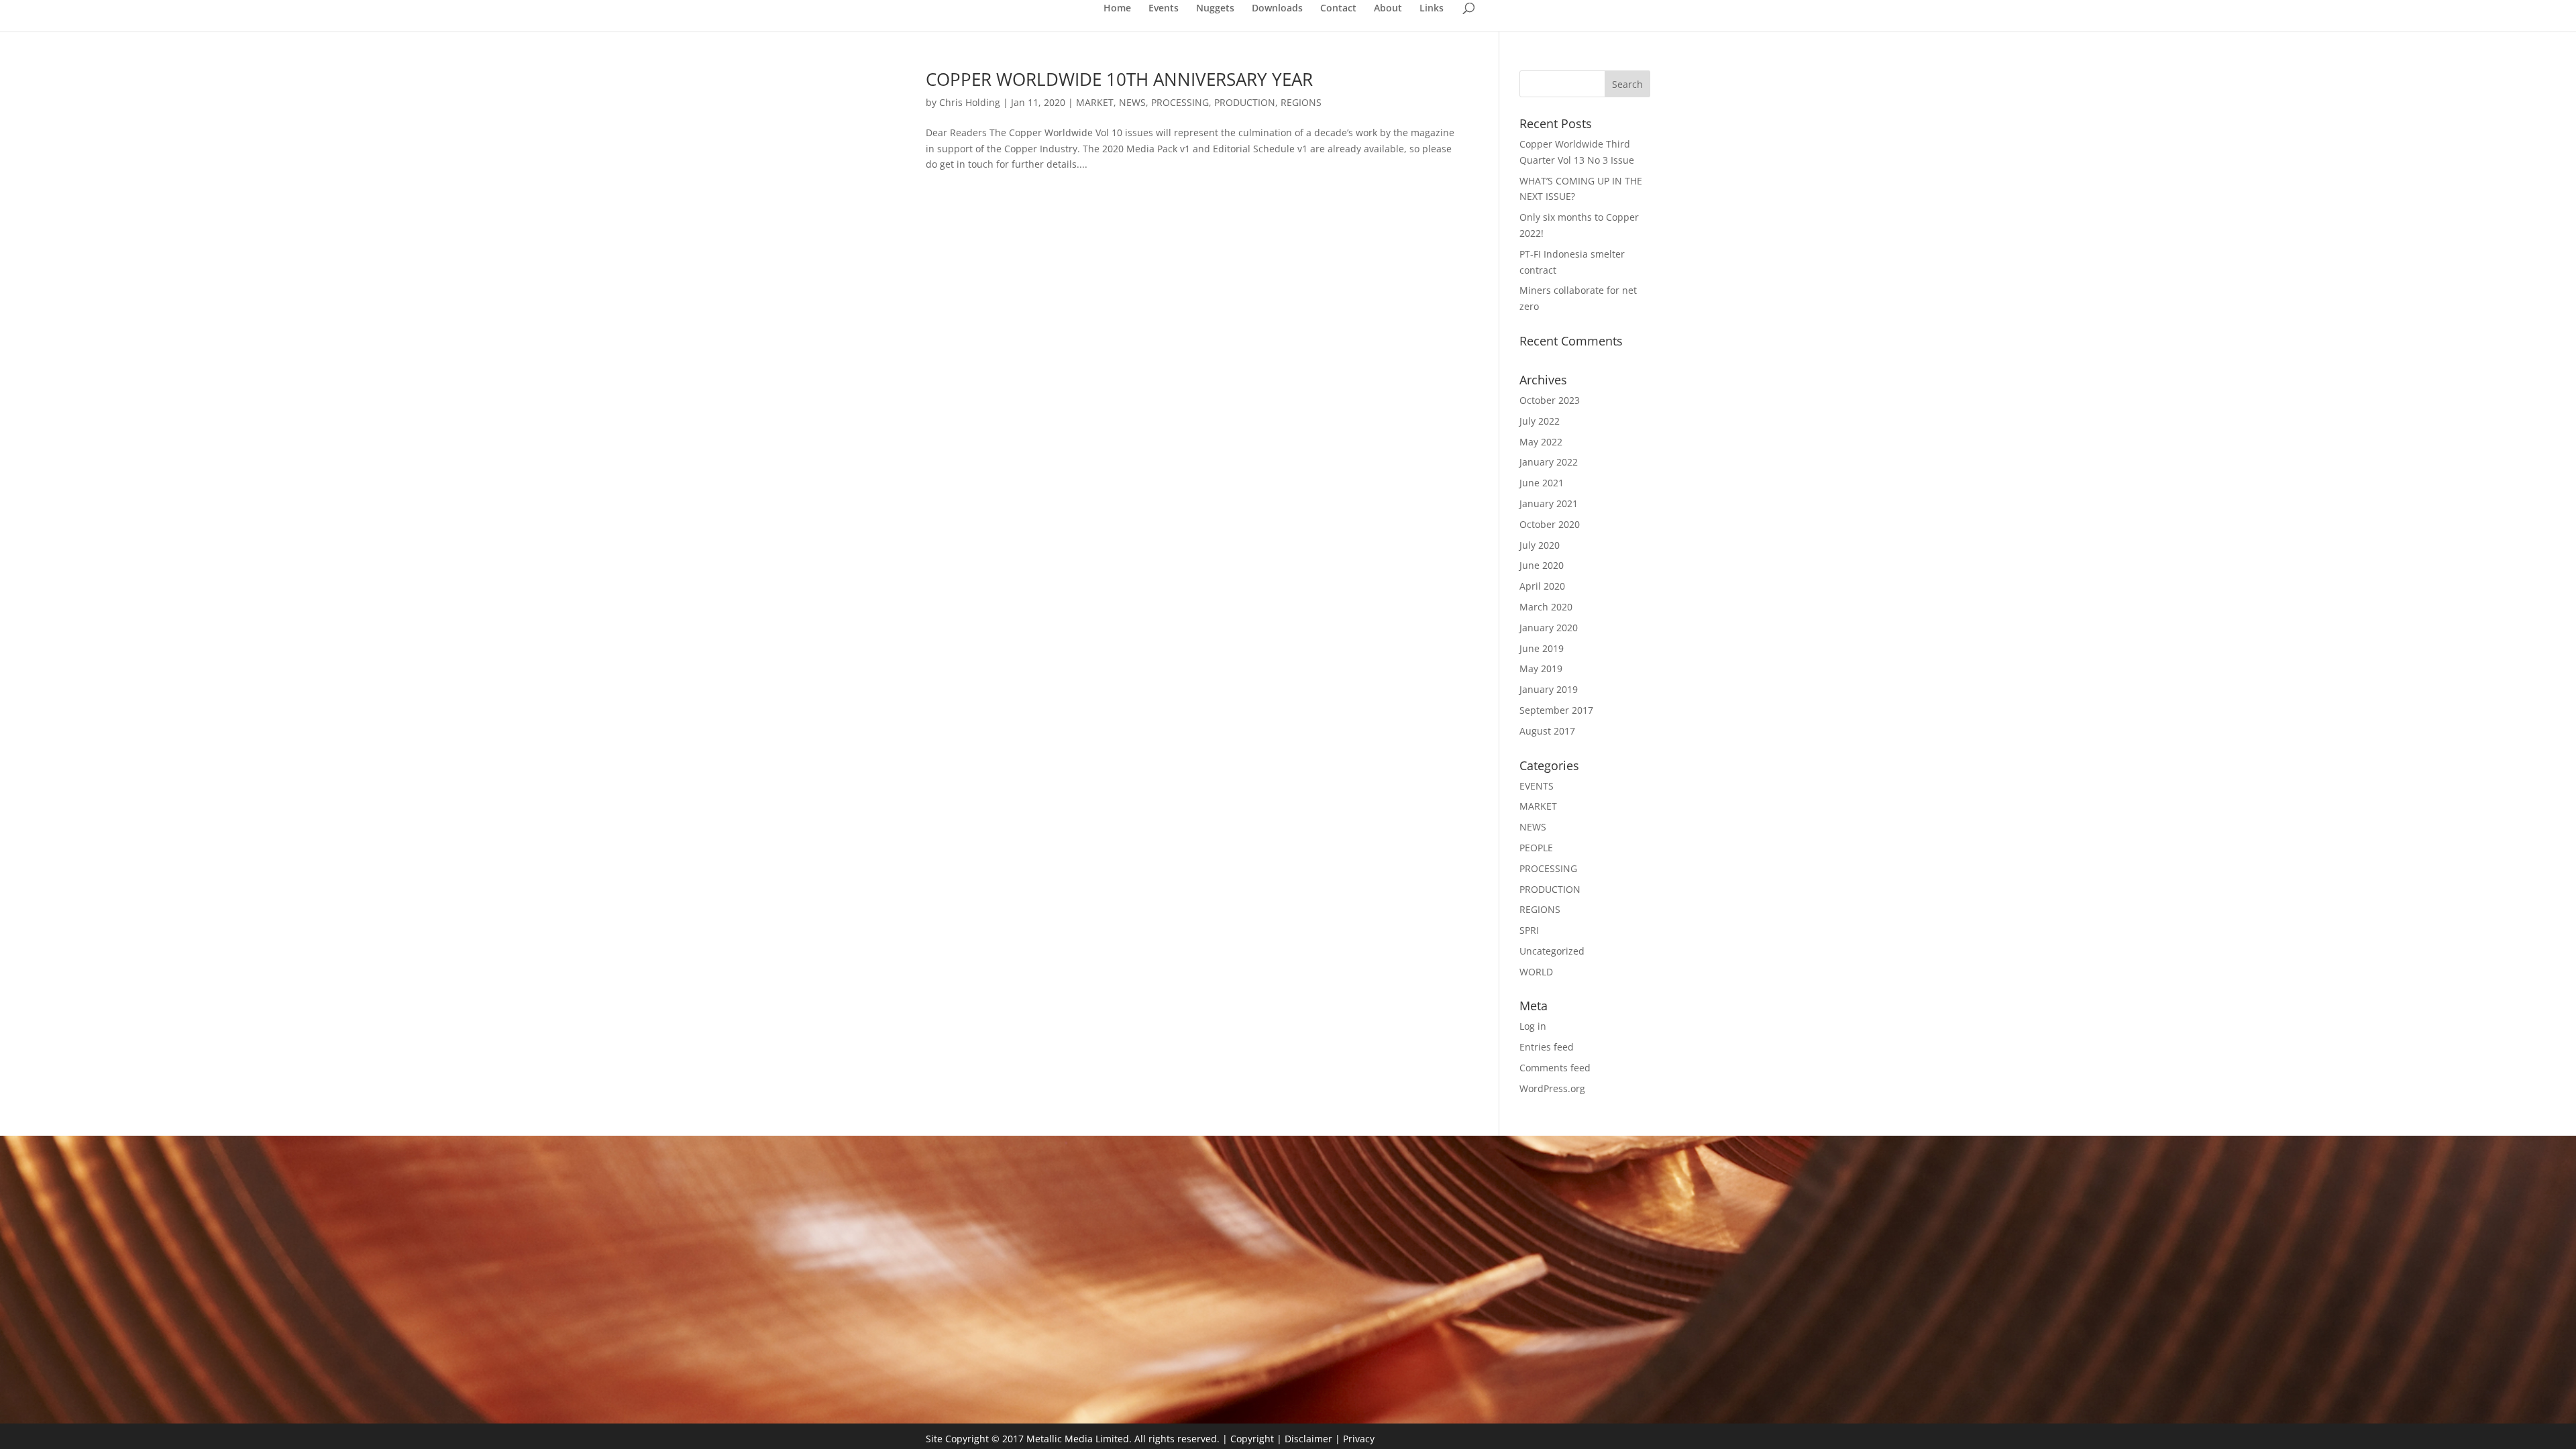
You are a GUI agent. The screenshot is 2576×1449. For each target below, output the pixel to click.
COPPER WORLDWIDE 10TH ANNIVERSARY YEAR (1119, 79)
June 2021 (1542, 483)
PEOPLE (1536, 848)
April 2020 (1542, 586)
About (1388, 9)
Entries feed (1547, 1047)
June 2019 (1542, 648)
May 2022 (1541, 442)
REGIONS (1301, 102)
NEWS (1132, 102)
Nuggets (1215, 9)
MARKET (1095, 102)
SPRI (1529, 930)
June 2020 (1542, 565)
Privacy (1359, 1439)
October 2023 (1550, 400)
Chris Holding (970, 102)
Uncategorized (1552, 951)
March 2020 (1546, 607)
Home (1117, 9)
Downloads (1277, 9)
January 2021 (1549, 503)
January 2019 (1549, 689)
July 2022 (1540, 421)
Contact (1338, 9)
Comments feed (1555, 1068)
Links (1432, 9)
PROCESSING (1180, 102)
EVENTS (1537, 786)
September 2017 (1556, 710)
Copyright (1252, 1439)
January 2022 (1549, 462)
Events (1164, 9)
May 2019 (1541, 668)
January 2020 (1549, 628)
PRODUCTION (1245, 102)
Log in (1533, 1026)
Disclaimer (1308, 1439)
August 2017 (1547, 731)
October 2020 (1550, 524)
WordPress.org (1552, 1088)
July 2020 (1540, 545)
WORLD (1536, 972)
